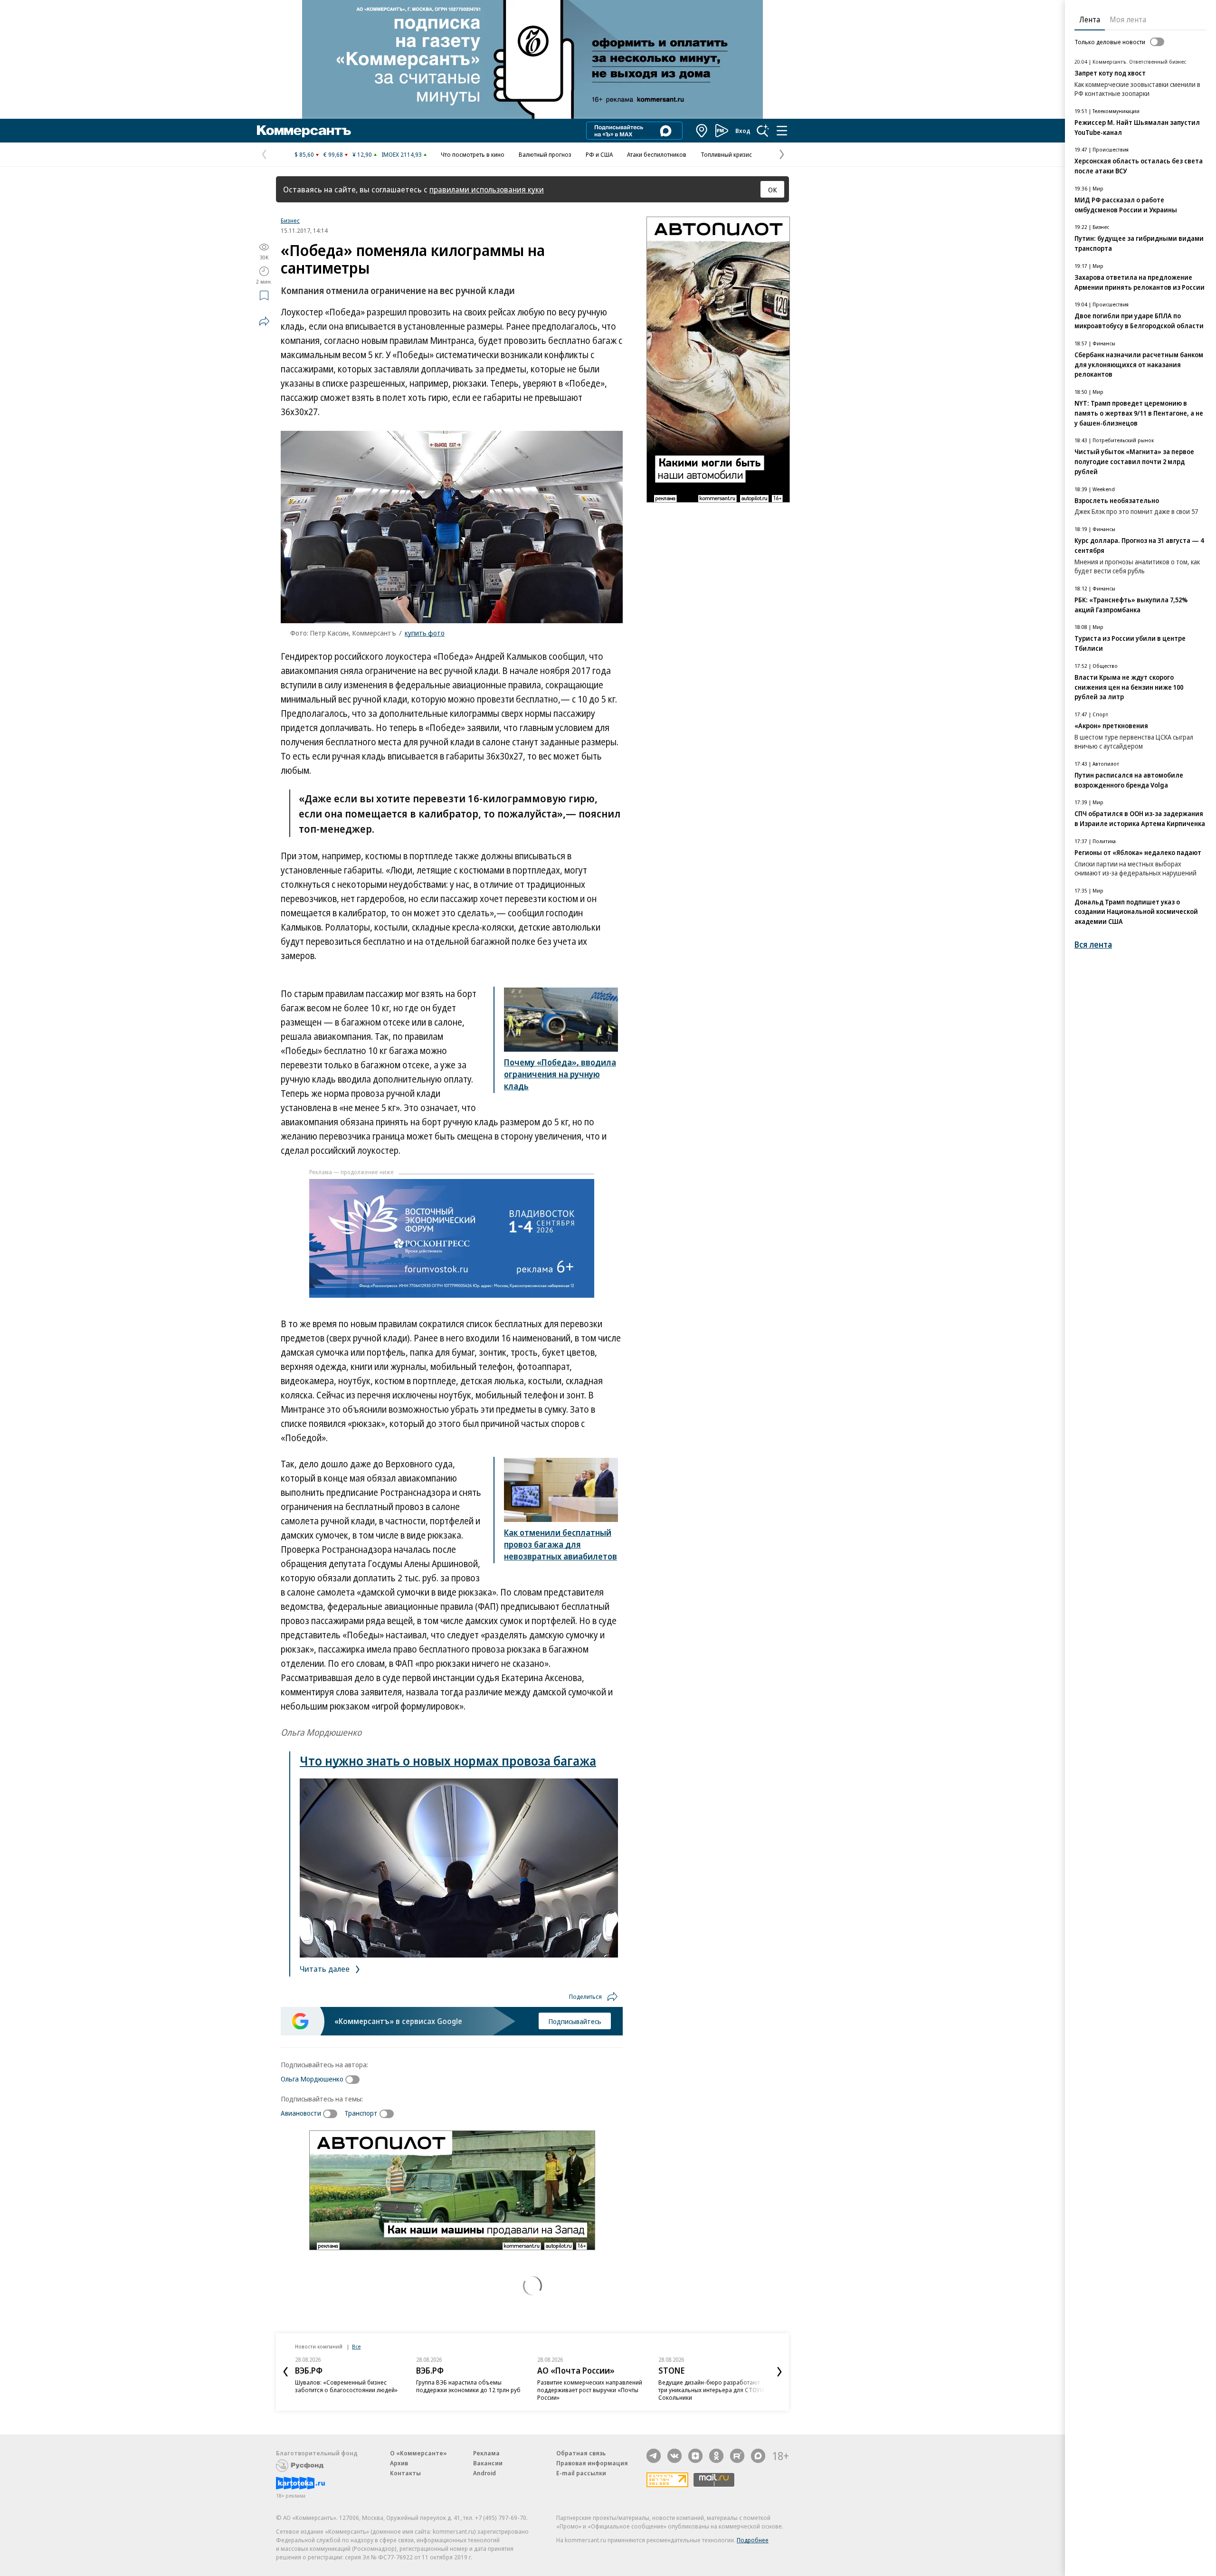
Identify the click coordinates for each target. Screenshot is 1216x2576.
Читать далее (326, 1969)
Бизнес (290, 220)
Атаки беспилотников (657, 154)
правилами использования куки (487, 189)
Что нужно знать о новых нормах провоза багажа (448, 1761)
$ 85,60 (304, 154)
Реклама (486, 2453)
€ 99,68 (333, 154)
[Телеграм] (654, 2456)
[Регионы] (702, 131)
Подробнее (753, 2540)
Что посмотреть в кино (473, 154)
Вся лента (1093, 945)
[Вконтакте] (674, 2456)
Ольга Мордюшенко (312, 2079)
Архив (399, 2463)
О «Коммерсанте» (418, 2453)
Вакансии (488, 2463)
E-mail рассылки (581, 2473)
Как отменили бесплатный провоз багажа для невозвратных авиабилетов (560, 1544)
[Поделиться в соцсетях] (264, 321)
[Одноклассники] (716, 2456)
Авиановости (301, 2113)
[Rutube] (737, 2456)
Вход (743, 131)
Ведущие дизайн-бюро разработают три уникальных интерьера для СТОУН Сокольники (711, 2390)
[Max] (758, 2456)
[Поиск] (763, 131)
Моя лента (1128, 19)
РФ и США (599, 154)
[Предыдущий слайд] (285, 2372)
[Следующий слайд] (779, 2372)
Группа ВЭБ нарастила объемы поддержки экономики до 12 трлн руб (468, 2386)
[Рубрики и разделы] (782, 131)
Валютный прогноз (545, 154)
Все (356, 2346)
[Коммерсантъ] (304, 131)
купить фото (425, 633)
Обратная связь (581, 2453)
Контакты (405, 2473)
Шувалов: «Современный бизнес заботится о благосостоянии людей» (346, 2386)
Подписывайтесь (575, 2021)
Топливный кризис (726, 154)
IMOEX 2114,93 (402, 154)
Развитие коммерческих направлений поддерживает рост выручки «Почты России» (590, 2390)
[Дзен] (695, 2456)
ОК (773, 190)
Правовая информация (592, 2463)
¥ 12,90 (362, 154)
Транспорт (361, 2113)
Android (484, 2473)
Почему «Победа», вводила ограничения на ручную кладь (560, 1074)
